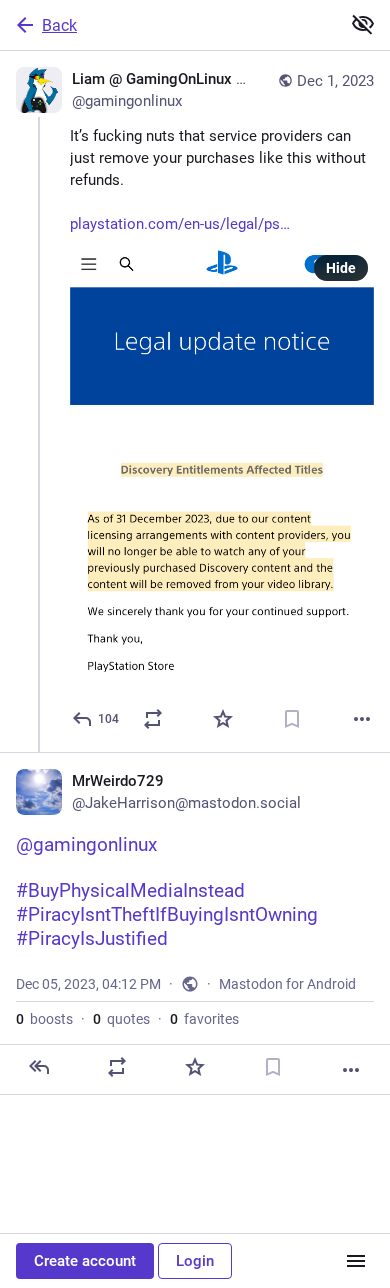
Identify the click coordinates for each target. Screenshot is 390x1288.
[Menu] (356, 1261)
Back (59, 25)
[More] (362, 719)
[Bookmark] (292, 719)
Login (195, 1261)
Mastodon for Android (287, 984)
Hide (341, 268)
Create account (85, 1261)
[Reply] (39, 1067)
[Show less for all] (363, 24)
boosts (44, 1019)
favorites (204, 1019)
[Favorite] (223, 719)
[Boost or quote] (153, 719)
